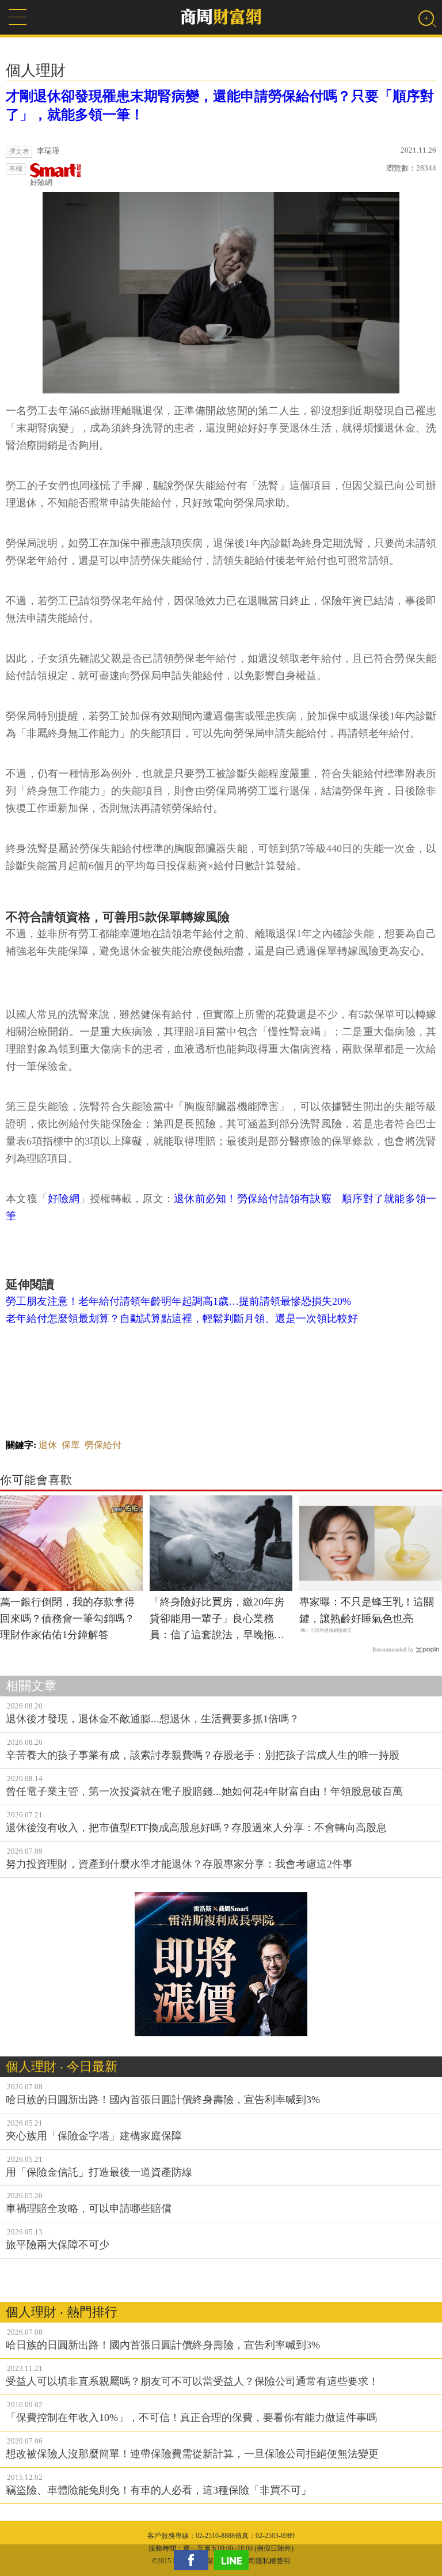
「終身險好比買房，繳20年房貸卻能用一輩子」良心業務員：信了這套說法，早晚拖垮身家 (217, 1620)
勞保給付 (103, 1445)
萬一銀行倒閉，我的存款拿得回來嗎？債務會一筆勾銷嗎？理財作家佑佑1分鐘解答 (67, 1619)
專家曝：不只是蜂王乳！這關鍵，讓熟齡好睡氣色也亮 (367, 1610)
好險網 (41, 182)
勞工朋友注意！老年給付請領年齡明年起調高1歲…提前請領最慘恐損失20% (178, 1301)
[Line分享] (234, 2560)
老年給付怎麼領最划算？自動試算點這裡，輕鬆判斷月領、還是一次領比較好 (182, 1319)
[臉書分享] (194, 2560)
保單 (71, 1445)
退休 (48, 1445)
